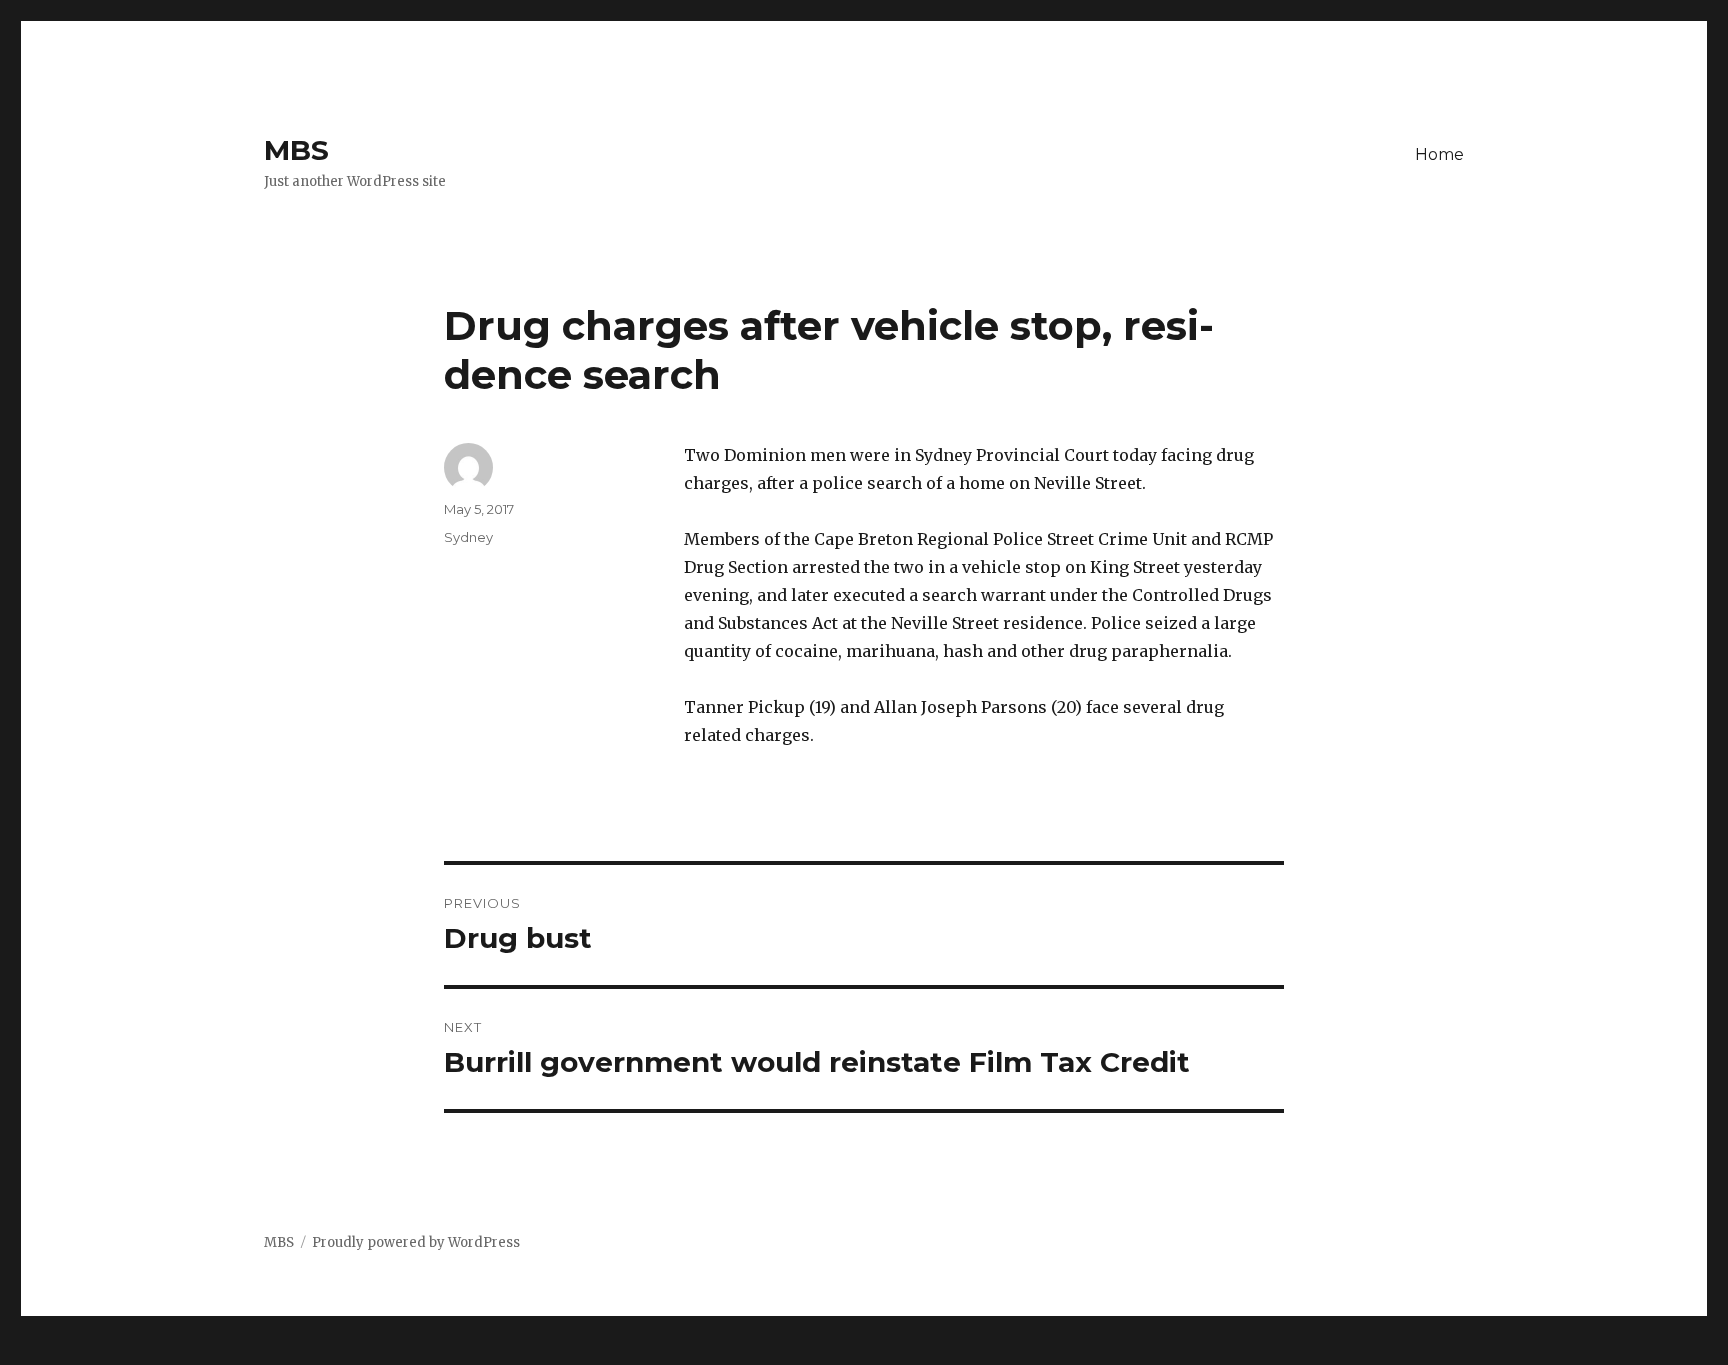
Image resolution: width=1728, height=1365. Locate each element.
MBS (296, 150)
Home (1439, 154)
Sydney (468, 537)
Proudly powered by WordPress (416, 1242)
